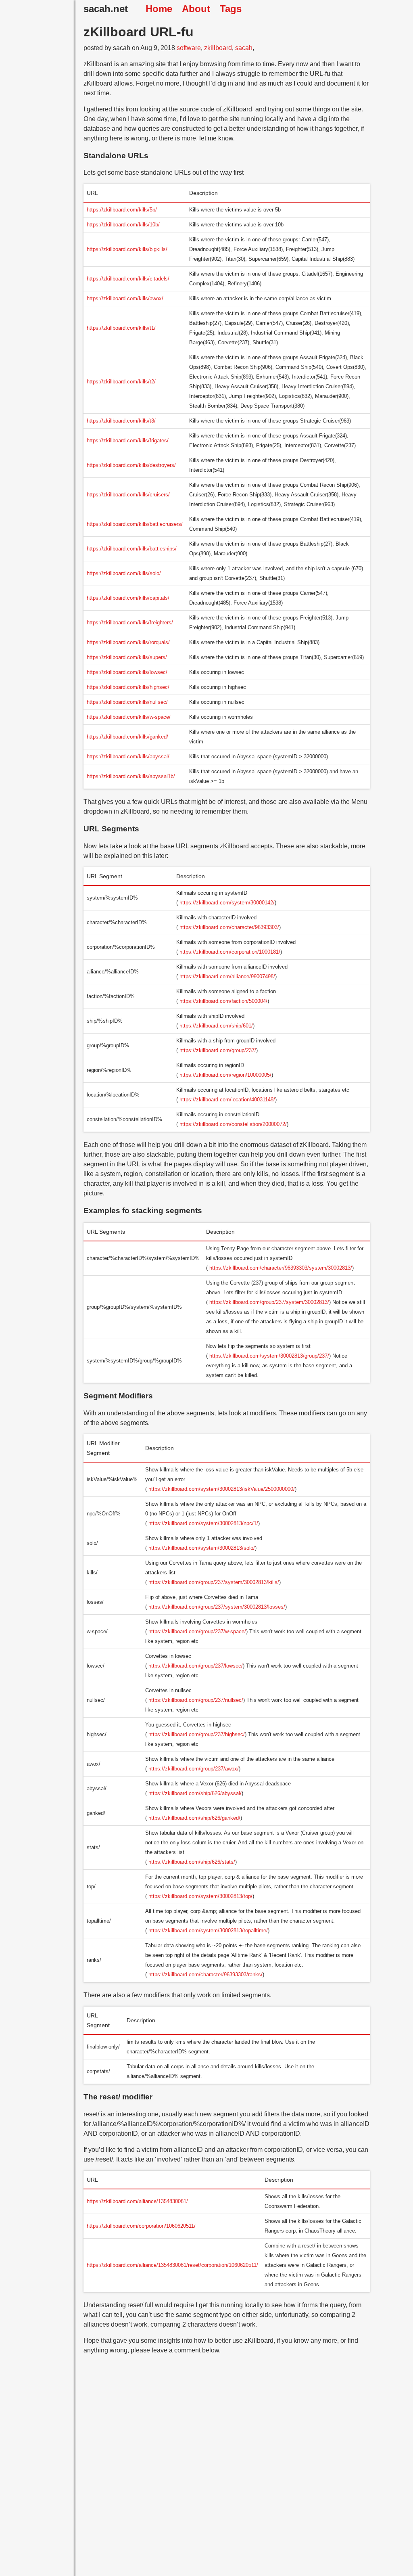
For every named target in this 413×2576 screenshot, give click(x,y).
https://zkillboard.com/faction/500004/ (223, 1001)
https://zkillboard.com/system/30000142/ (227, 903)
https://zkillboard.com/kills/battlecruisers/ (135, 524)
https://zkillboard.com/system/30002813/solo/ (202, 1548)
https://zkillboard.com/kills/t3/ (121, 421)
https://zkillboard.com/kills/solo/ (124, 573)
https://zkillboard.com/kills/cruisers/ (128, 495)
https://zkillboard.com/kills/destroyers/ (131, 465)
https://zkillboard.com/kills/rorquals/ (128, 642)
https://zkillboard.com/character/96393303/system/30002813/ (281, 1268)
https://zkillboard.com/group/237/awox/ (194, 1769)
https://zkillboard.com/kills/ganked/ (127, 737)
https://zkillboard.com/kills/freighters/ (130, 623)
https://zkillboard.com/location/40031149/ (227, 1100)
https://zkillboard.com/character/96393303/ (229, 927)
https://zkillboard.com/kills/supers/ (127, 657)
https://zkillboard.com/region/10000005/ (225, 1075)
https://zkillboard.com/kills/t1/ (121, 328)
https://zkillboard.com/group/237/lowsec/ (196, 1666)
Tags (231, 9)
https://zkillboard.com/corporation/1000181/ (230, 952)
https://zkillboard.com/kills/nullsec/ (127, 702)
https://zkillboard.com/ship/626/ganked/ (194, 1818)
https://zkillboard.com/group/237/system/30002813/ (269, 1302)
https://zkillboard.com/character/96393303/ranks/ (205, 1974)
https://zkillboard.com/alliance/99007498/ (227, 976)
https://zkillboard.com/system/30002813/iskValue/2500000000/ (222, 1489)
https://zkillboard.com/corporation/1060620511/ (141, 2226)
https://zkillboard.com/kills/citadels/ (128, 279)
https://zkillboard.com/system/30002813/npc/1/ (203, 1523)
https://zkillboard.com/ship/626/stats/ (192, 1862)
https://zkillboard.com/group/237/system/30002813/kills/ (214, 1582)
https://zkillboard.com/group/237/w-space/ (197, 1631)
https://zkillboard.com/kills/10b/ (123, 225)
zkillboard (218, 48)
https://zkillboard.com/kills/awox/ (125, 298)
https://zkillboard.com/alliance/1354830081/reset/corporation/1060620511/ (172, 2265)
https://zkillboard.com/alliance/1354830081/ (137, 2201)
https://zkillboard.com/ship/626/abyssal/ (195, 1793)
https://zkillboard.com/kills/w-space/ (129, 717)
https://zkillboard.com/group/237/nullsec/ (196, 1700)
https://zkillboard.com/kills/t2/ (121, 382)
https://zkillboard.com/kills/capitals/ (128, 598)
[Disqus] (227, 2472)
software (189, 48)
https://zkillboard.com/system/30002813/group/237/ (269, 1356)
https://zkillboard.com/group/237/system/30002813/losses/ (217, 1607)
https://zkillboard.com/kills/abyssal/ (128, 756)
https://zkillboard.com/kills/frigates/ (128, 440)
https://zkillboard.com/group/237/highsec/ (197, 1734)
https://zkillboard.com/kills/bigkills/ (127, 249)
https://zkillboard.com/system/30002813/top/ (200, 1896)
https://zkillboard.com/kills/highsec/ (128, 687)
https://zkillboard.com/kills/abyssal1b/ (131, 776)
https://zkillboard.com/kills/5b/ (122, 210)
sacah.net (106, 9)
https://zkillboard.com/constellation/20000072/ (233, 1124)
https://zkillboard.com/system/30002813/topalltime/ (208, 1930)
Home (159, 9)
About (196, 9)
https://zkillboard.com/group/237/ (218, 1050)
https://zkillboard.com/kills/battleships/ (132, 549)
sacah (244, 48)
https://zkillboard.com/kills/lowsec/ (127, 672)
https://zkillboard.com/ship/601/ (216, 1026)
